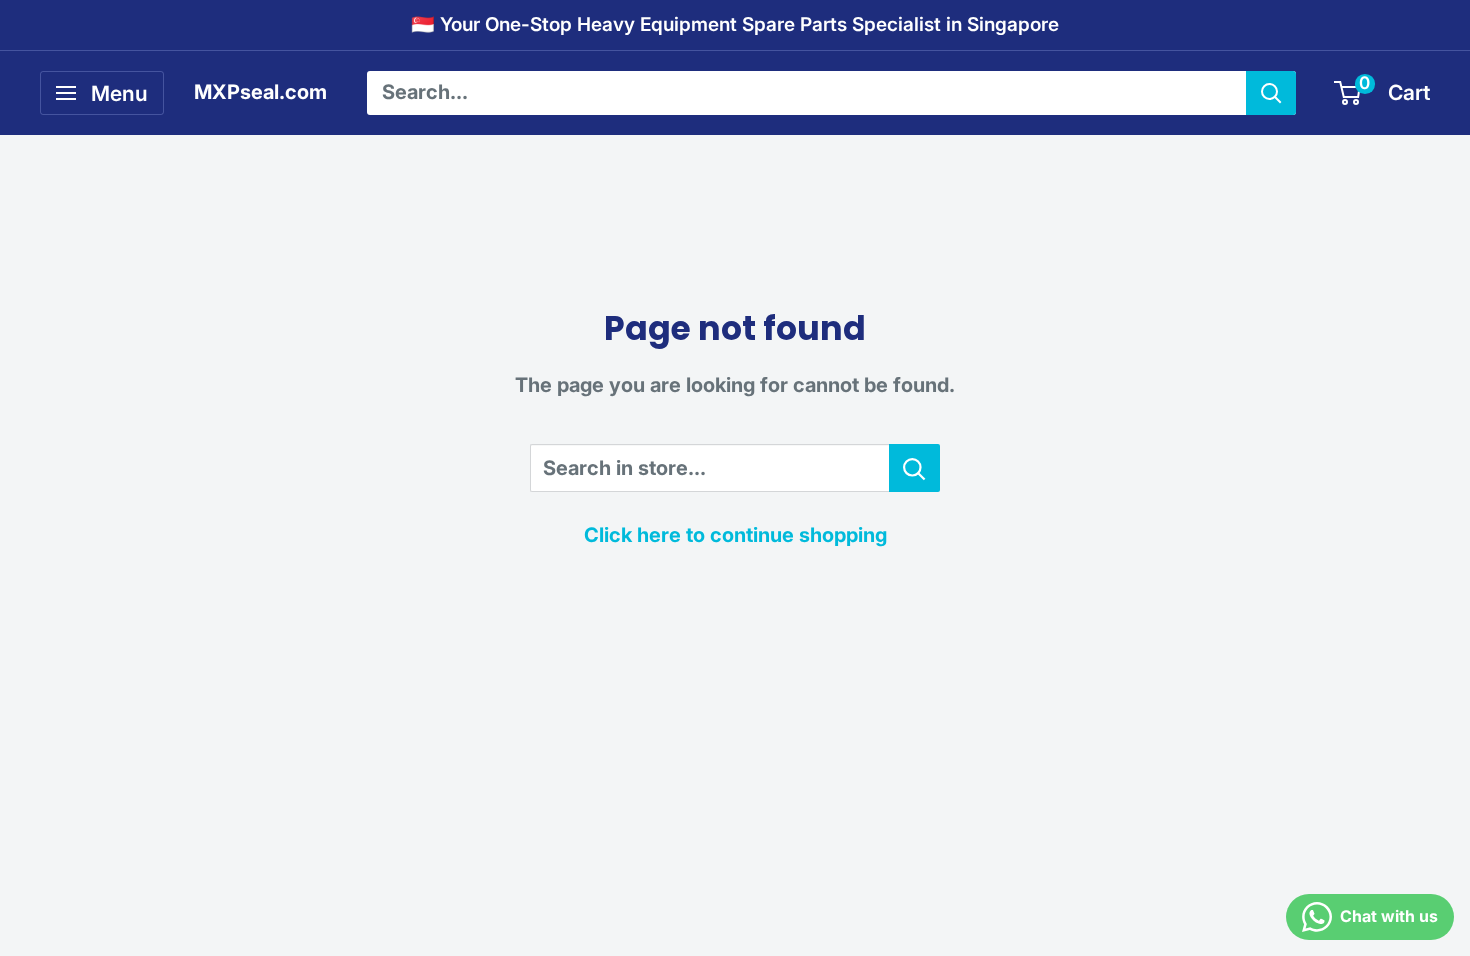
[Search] (1271, 93)
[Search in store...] (914, 468)
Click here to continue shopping (735, 535)
